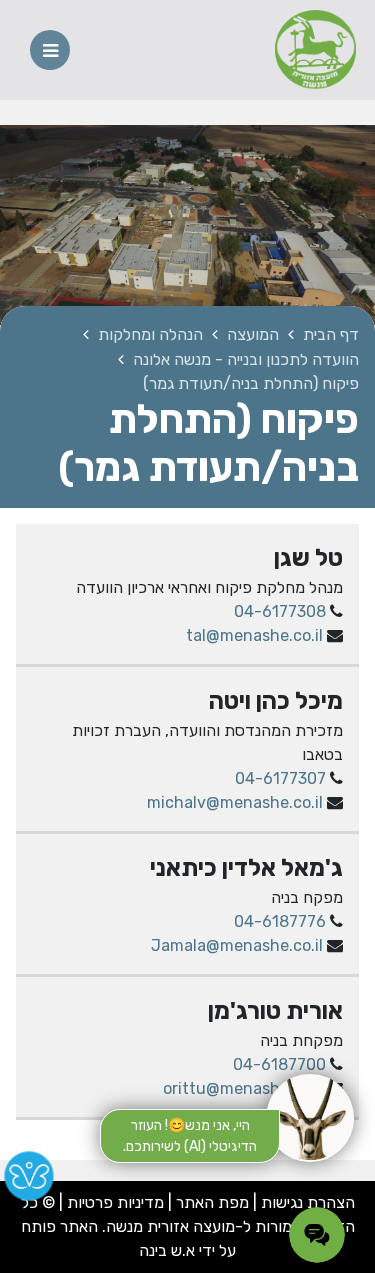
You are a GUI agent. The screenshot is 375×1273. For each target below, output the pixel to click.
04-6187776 (280, 921)
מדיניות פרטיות (113, 1202)
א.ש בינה (167, 1250)
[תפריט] (50, 50)
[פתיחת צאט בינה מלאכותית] (310, 1118)
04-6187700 (279, 1064)
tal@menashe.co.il (254, 635)
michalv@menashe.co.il (235, 802)
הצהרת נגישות (308, 1202)
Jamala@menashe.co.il (237, 945)
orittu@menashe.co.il (243, 1088)
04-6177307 (280, 778)
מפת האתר (212, 1202)
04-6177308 (280, 611)
